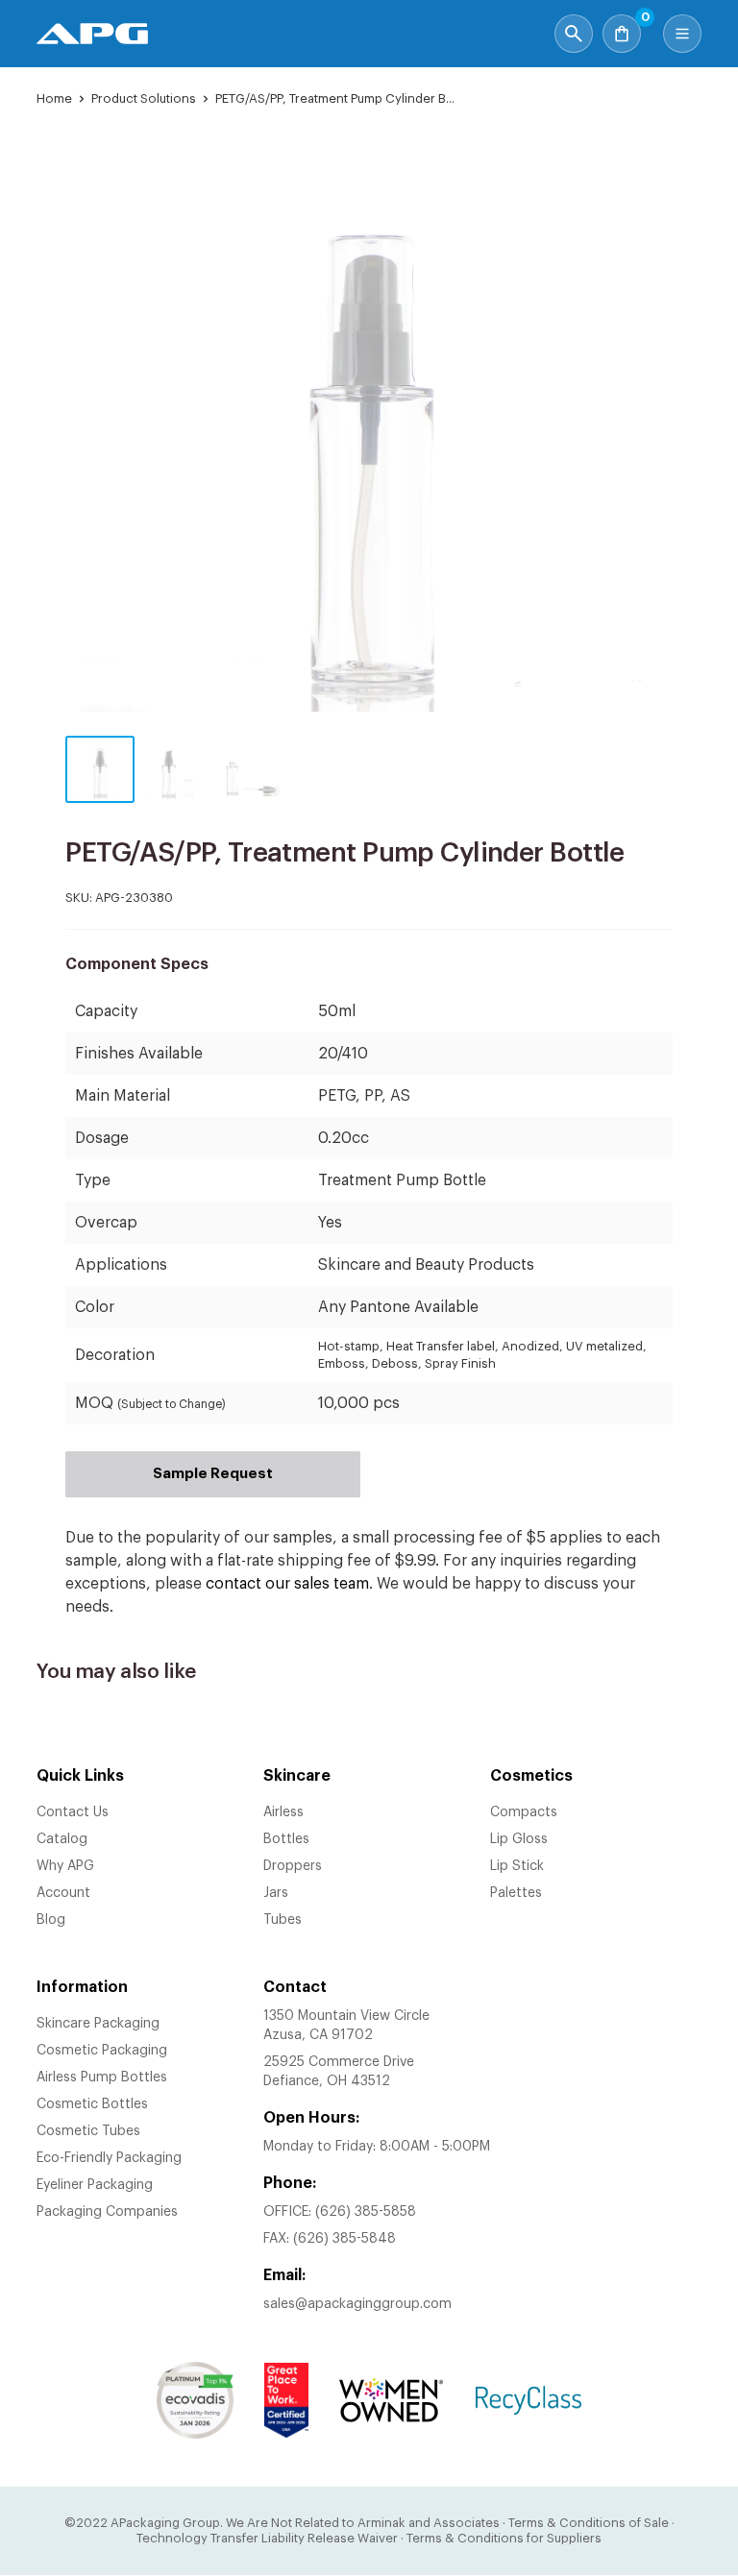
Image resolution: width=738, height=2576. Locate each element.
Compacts (524, 1812)
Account (63, 1893)
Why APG (65, 1866)
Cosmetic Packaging (102, 2051)
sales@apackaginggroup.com (357, 2304)
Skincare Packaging (98, 2024)
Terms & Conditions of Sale (589, 2523)
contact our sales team (287, 1584)
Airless (283, 1812)
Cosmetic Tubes (88, 2131)
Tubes (283, 1920)
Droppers (293, 1866)
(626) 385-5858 (366, 2212)
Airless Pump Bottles (102, 2078)
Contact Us (73, 1812)
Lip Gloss (519, 1839)
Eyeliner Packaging (95, 2185)
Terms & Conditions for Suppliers (504, 2538)
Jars (276, 1893)
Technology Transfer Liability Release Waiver (267, 2538)
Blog (51, 1920)
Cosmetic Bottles (92, 2104)
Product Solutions (144, 98)
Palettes (516, 1893)
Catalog (62, 1839)
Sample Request (213, 1474)
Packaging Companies (107, 2212)
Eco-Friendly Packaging (109, 2158)
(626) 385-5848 (344, 2239)
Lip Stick (517, 1866)
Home (54, 98)
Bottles (286, 1839)
